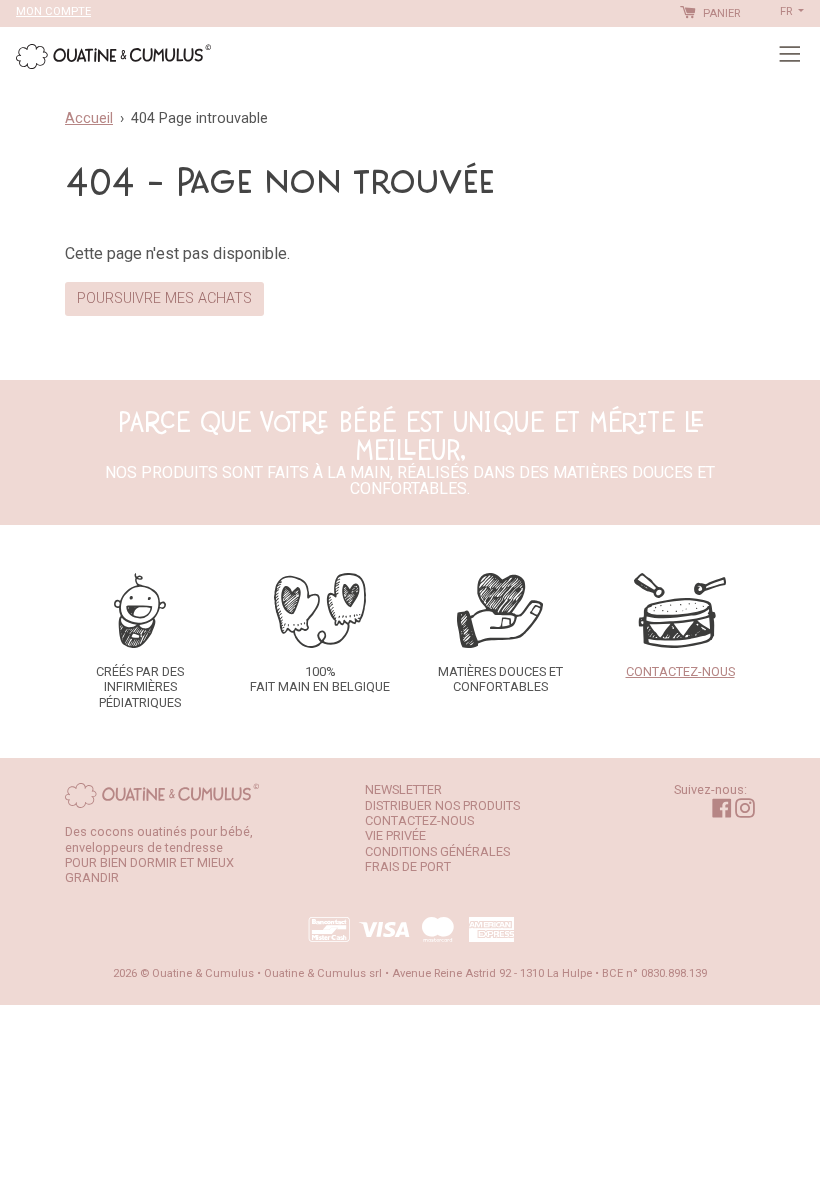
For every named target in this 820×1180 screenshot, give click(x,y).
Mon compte (53, 11)
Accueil (89, 118)
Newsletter (403, 789)
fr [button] (787, 11)
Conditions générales (437, 851)
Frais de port (408, 866)
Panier (720, 13)
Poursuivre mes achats (164, 298)
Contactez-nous (419, 820)
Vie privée (395, 835)
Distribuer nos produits (442, 805)
